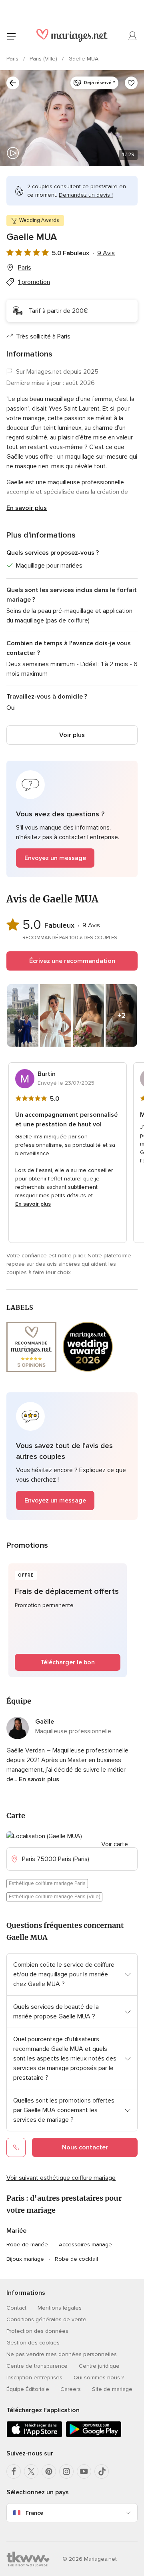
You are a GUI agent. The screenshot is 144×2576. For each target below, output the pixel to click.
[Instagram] (66, 2471)
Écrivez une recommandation (72, 961)
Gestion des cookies (33, 2343)
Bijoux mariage (25, 2259)
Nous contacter (85, 2147)
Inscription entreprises (34, 2378)
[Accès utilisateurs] (133, 36)
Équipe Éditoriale (28, 2389)
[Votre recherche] (13, 83)
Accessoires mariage (85, 2245)
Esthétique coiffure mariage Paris (47, 1883)
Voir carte (115, 1844)
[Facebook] (14, 2471)
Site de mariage (112, 2389)
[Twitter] (31, 2471)
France (34, 2513)
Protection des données (37, 2331)
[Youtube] (84, 2471)
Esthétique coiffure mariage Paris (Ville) (54, 1897)
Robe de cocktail (76, 2259)
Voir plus (72, 735)
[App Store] (34, 2436)
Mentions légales (60, 2308)
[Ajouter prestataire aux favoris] (131, 83)
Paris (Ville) (44, 59)
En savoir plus (27, 508)
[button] (72, 819)
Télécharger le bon (68, 1662)
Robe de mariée (27, 2245)
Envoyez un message (55, 858)
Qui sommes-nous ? (99, 2378)
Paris (13, 59)
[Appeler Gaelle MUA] (16, 2147)
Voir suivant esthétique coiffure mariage (61, 2178)
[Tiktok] (102, 2471)
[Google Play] (94, 2436)
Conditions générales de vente (46, 2319)
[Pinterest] (49, 2471)
